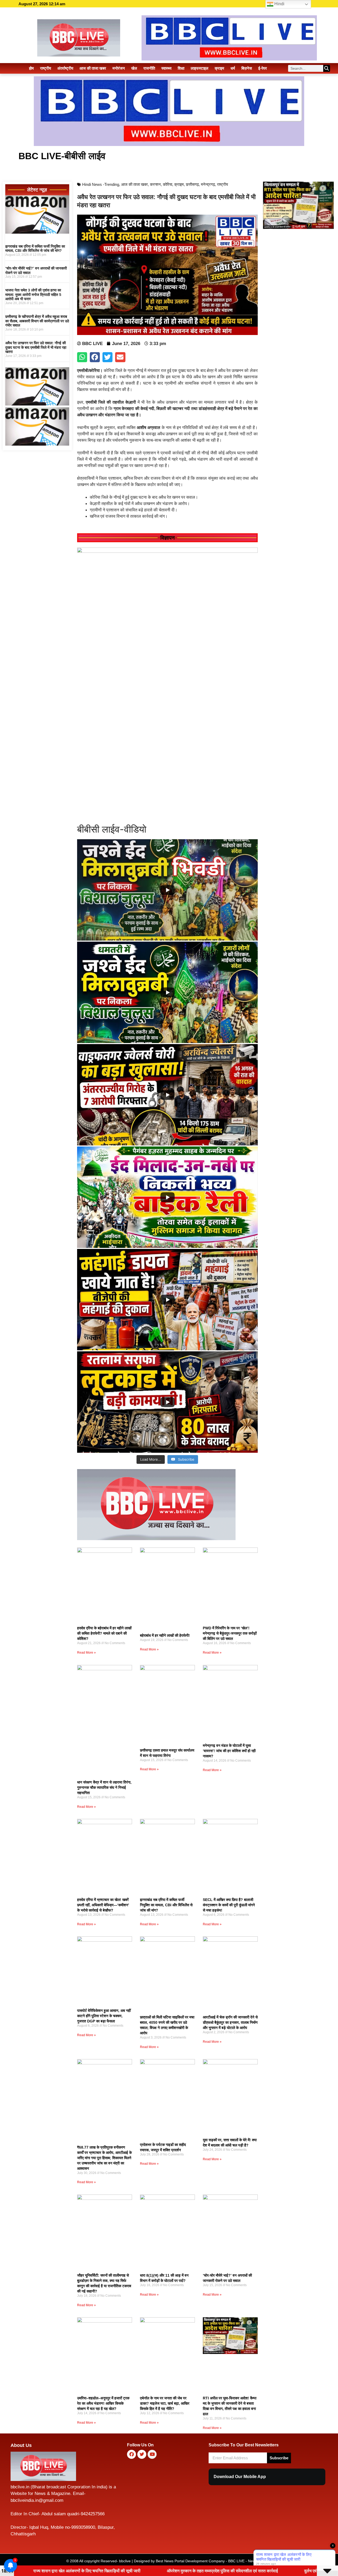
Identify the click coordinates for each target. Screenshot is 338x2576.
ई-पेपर (263, 68)
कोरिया (168, 184)
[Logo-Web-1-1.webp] (156, 1539)
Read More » (86, 1653)
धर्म (233, 68)
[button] (82, 357)
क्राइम (219, 68)
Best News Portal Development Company (190, 2561)
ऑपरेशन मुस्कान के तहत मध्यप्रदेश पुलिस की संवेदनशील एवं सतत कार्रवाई (83, 2571)
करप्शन (155, 184)
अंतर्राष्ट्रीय (65, 68)
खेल (134, 68)
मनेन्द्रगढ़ (208, 184)
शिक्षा (181, 68)
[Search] (327, 68)
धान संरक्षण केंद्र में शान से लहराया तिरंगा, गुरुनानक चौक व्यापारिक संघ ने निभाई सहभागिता (104, 1787)
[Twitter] (142, 2454)
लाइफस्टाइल (199, 68)
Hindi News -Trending (101, 184)
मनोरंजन (119, 68)
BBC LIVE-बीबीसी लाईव (62, 156)
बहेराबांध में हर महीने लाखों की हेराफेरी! (165, 1635)
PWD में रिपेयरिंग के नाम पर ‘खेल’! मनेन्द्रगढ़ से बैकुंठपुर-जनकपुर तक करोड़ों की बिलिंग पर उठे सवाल (230, 1633)
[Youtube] (152, 2454)
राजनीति (149, 68)
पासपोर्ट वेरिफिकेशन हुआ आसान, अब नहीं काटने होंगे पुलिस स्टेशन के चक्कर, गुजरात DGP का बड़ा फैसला (104, 2016)
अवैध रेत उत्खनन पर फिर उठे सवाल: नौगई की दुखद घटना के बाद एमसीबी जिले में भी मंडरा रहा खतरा (36, 347)
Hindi (279, 4)
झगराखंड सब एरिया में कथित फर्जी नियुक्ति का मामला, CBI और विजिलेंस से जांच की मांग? (35, 249)
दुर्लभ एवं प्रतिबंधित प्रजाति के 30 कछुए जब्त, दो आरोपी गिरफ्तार (214, 2571)
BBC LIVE (236, 2561)
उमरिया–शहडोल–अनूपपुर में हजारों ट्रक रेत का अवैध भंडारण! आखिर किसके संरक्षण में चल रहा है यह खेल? (103, 2403)
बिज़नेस (247, 68)
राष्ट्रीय (46, 68)
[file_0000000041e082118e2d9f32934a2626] (167, 551)
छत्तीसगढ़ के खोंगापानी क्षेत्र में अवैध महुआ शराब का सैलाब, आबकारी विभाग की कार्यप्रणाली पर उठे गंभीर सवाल (37, 321)
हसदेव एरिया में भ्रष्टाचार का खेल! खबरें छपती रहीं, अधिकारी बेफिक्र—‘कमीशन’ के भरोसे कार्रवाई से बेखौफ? (103, 1905)
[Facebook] (132, 2454)
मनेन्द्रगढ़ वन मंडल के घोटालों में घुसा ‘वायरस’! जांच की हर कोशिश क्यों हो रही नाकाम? (229, 1751)
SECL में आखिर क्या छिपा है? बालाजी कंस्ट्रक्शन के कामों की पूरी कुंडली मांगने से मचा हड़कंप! (229, 1905)
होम (31, 68)
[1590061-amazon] (37, 232)
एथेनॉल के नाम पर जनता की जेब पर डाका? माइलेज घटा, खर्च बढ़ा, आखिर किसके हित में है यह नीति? (165, 2403)
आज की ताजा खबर (93, 68)
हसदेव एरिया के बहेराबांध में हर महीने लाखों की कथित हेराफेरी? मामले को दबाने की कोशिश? (104, 1633)
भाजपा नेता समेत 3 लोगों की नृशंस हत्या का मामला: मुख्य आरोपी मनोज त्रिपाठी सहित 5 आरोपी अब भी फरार (33, 295)
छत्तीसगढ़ (192, 184)
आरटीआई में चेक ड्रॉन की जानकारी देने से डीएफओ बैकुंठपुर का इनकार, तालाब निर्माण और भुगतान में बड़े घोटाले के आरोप (230, 2022)
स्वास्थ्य (166, 68)
